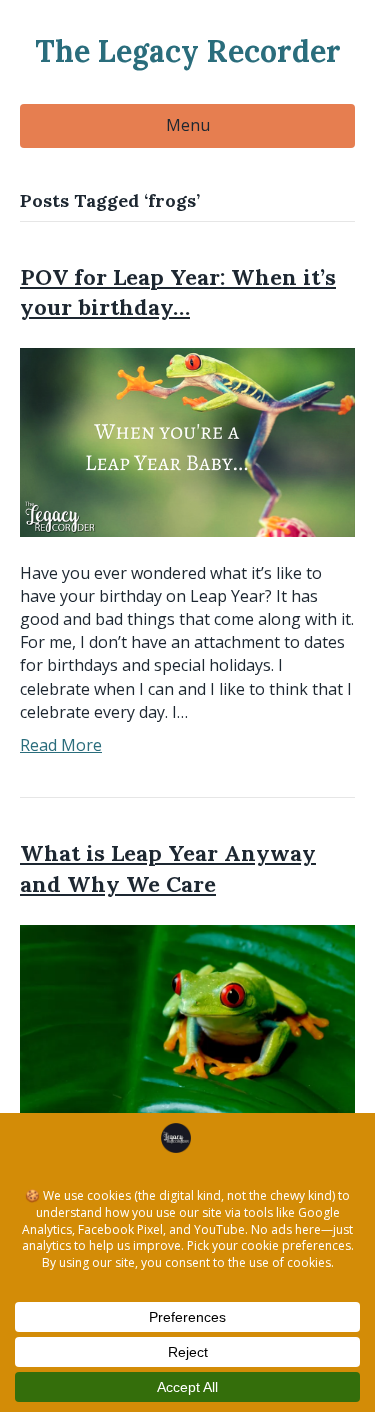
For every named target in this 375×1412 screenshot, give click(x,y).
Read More (61, 745)
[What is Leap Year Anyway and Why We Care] (187, 1017)
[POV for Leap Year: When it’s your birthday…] (187, 441)
